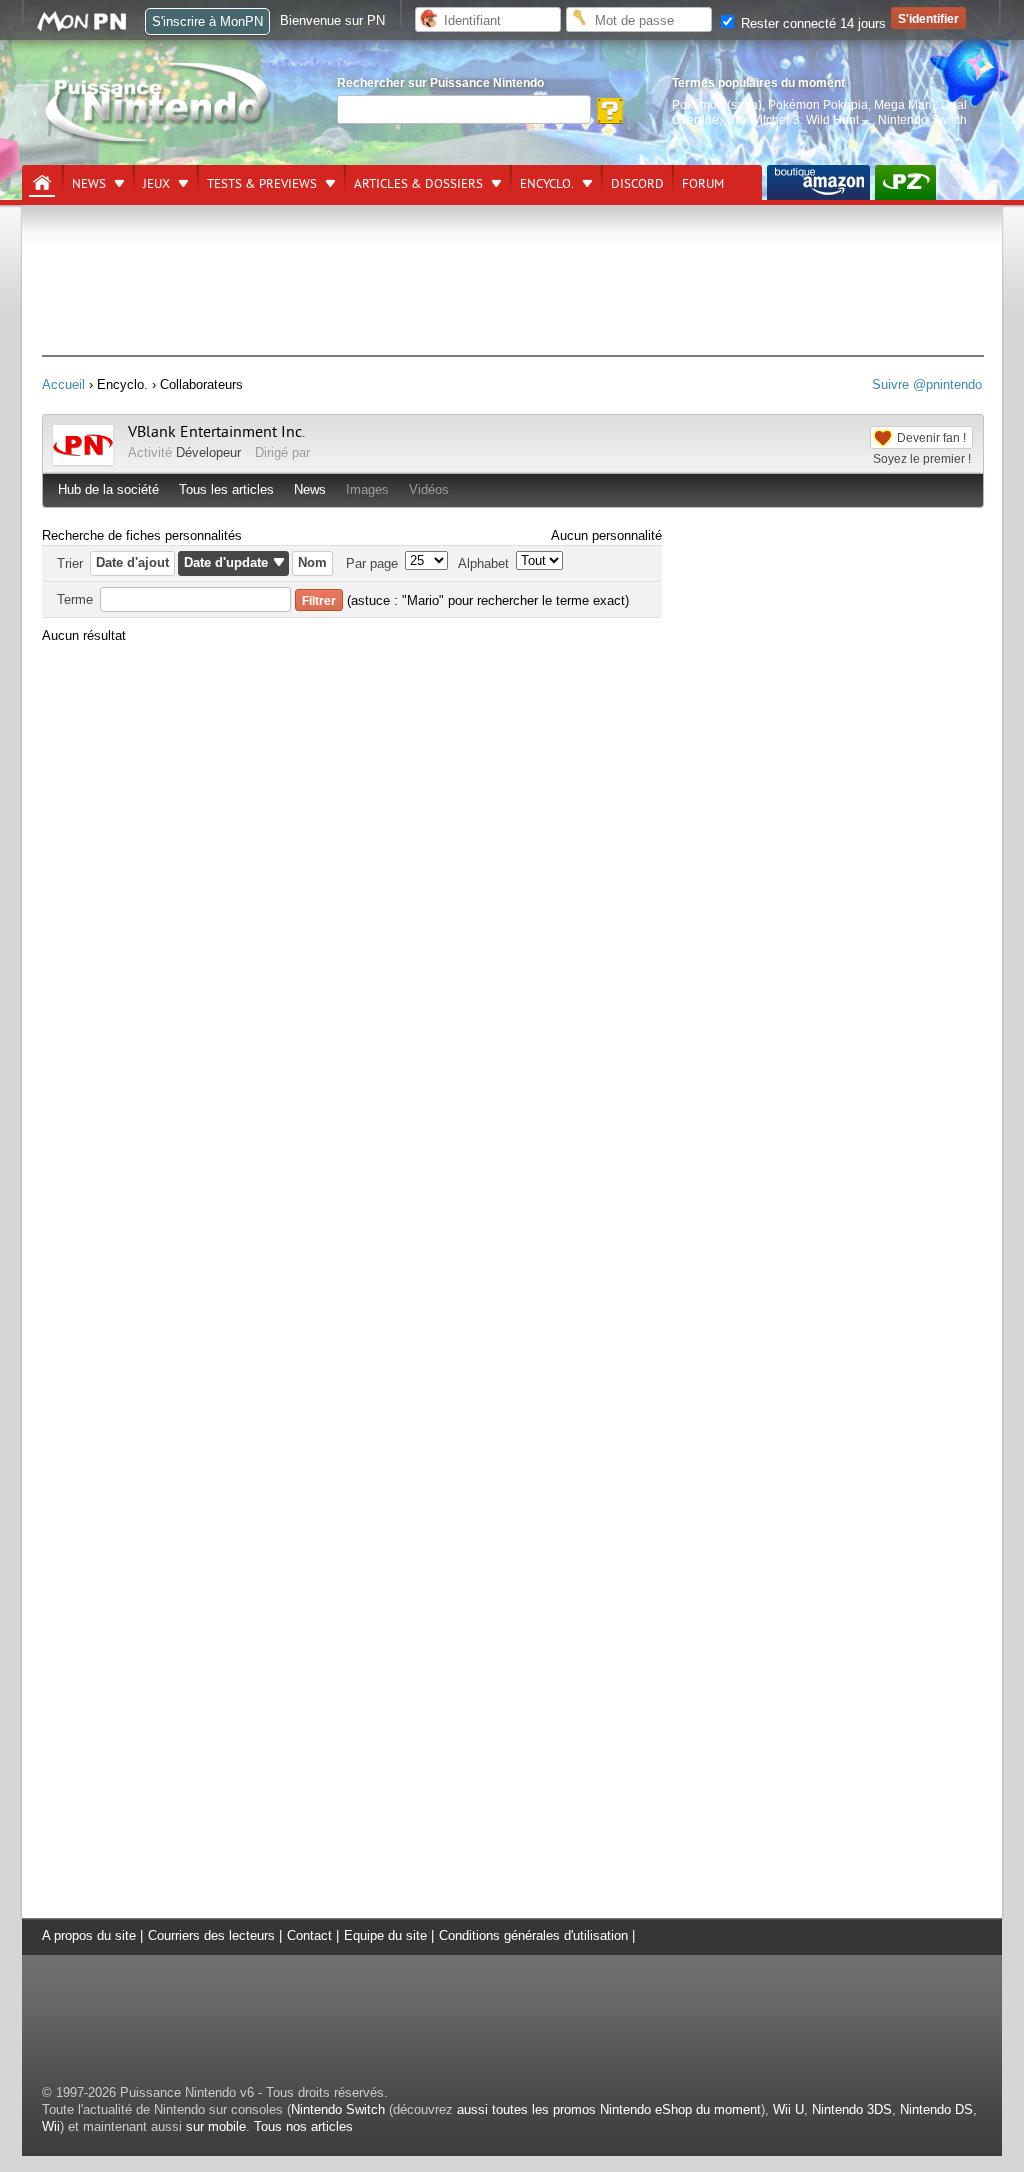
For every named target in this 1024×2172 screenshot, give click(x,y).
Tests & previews (262, 184)
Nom (312, 562)
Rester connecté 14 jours (811, 23)
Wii (51, 2126)
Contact (309, 1935)
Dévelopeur (208, 452)
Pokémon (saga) (717, 104)
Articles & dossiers (418, 184)
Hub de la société (108, 489)
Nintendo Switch (338, 2109)
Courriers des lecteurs (211, 1935)
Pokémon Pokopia (818, 104)
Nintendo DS (936, 2109)
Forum (703, 184)
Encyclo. (547, 184)
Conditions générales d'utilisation (533, 1935)
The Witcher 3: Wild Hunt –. (798, 119)
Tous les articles (226, 489)
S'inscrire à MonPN (207, 21)
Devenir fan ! (931, 437)
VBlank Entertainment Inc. (216, 432)
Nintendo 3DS (852, 2109)
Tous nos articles (303, 2126)
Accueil (63, 384)
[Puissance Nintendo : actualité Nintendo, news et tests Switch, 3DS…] (159, 141)
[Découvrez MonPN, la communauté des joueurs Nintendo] (91, 27)
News (89, 184)
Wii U (788, 2109)
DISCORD (637, 184)
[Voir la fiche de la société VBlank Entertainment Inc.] (83, 460)
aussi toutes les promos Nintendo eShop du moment (609, 2109)
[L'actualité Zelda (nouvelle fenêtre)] (905, 182)
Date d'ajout (132, 562)
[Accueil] (42, 183)
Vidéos (429, 489)
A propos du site (89, 1935)
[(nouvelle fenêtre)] (818, 182)
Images (367, 489)
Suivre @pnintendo (927, 384)
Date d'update (226, 562)
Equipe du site (385, 1935)
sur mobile (216, 2126)
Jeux (156, 184)
